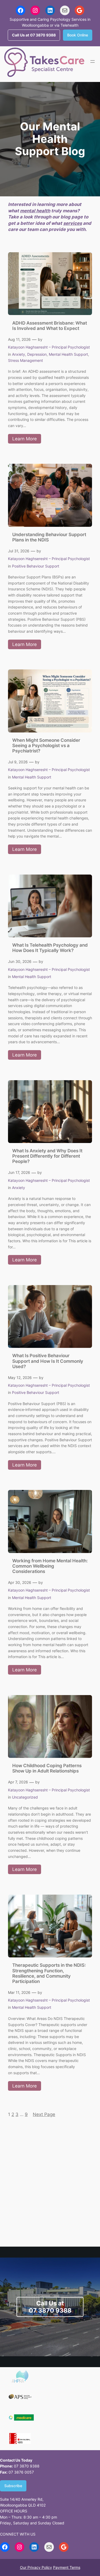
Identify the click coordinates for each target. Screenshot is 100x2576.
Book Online (78, 35)
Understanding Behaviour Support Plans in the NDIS (49, 537)
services (73, 223)
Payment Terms (67, 2567)
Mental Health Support (68, 354)
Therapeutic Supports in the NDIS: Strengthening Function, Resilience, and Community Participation (49, 1973)
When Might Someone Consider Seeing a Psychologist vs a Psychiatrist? (46, 746)
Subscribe (13, 2486)
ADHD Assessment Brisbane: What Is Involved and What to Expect (50, 326)
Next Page (44, 2114)
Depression (37, 354)
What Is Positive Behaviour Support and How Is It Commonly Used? (48, 1361)
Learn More (27, 440)
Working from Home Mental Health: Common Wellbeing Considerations (50, 1566)
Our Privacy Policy (36, 2567)
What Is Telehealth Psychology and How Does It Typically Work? (50, 948)
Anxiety (19, 354)
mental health (35, 211)
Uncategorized (25, 1797)
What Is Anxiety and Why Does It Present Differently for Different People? (47, 1156)
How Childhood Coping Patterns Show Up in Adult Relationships (47, 1768)
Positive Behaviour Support (36, 566)
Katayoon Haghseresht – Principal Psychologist (49, 347)
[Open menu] (93, 61)
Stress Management (25, 360)
